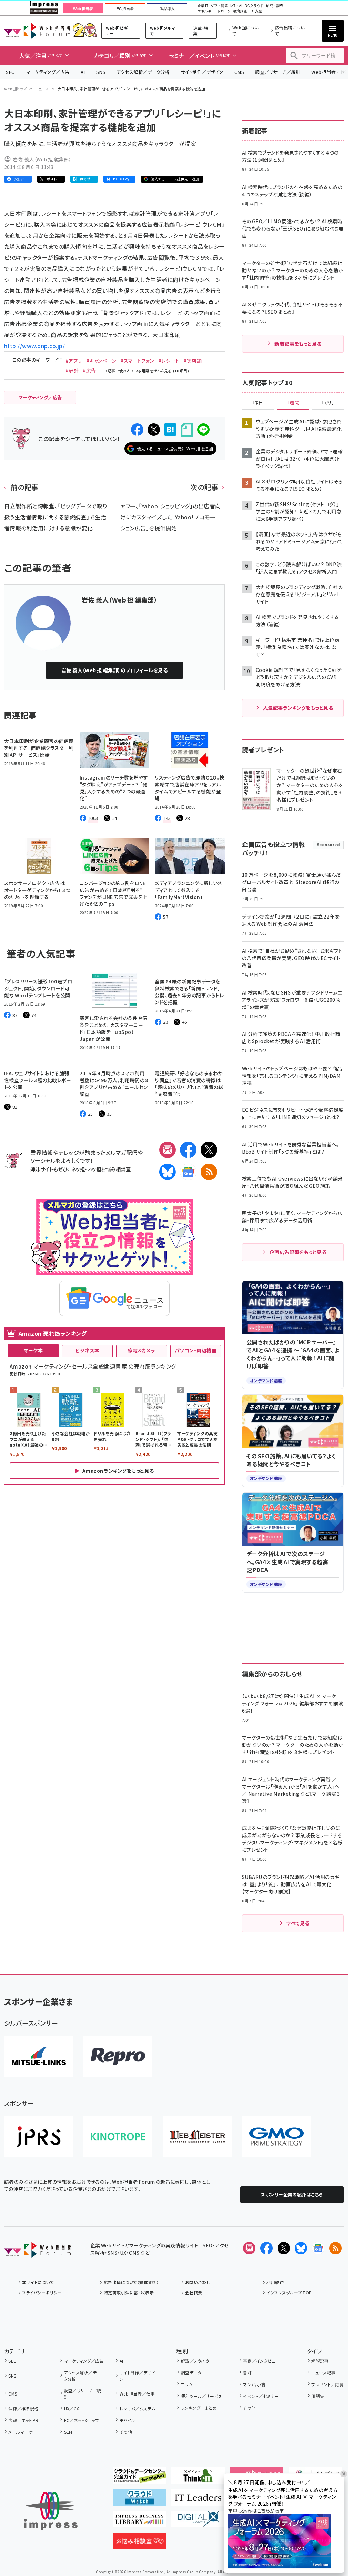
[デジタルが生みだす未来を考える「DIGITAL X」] (198, 2522)
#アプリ (74, 361)
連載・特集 (201, 31)
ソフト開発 (219, 6)
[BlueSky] (168, 1172)
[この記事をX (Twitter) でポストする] (154, 430)
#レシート (169, 361)
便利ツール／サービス (201, 2396)
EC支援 (256, 11)
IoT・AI (236, 6)
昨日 (258, 403)
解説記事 (320, 2361)
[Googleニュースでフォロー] (318, 2248)
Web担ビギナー (117, 31)
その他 (126, 2432)
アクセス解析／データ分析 (143, 72)
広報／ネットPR (23, 2420)
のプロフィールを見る (115, 670)
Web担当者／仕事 (137, 2394)
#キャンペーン (101, 361)
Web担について (245, 31)
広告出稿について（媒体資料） (131, 2282)
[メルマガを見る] (249, 2248)
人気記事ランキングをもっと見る (298, 708)
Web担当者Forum (37, 31)
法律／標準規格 (23, 2408)
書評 (247, 2373)
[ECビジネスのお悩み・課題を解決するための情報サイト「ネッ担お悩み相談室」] (139, 2544)
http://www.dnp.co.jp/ (34, 346)
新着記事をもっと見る (298, 344)
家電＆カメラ (142, 1350)
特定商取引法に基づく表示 (129, 2293)
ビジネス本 (87, 1350)
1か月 (328, 403)
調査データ (191, 2373)
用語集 (318, 2396)
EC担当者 (125, 9)
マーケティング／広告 (48, 72)
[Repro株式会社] (118, 2057)
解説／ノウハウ (195, 2361)
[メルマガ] (168, 1150)
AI (83, 72)
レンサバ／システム (138, 2408)
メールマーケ (20, 2432)
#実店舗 (193, 361)
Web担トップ (16, 89)
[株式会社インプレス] (51, 2511)
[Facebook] (188, 1150)
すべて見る (298, 1923)
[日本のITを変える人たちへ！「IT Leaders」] (198, 2500)
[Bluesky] (301, 2248)
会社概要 (194, 2293)
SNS (101, 72)
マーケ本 (33, 1350)
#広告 (89, 370)
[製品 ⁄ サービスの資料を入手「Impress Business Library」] (139, 2522)
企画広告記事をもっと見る (298, 1252)
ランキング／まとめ (199, 2408)
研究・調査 (275, 6)
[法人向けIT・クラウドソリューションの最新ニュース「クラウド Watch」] (139, 2500)
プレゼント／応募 (327, 2384)
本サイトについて (38, 2282)
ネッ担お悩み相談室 (109, 1169)
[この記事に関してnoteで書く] (187, 430)
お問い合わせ (198, 2282)
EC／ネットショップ (82, 2420)
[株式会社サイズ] (197, 2137)
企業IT (203, 6)
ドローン (224, 11)
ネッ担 (78, 1169)
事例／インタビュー (261, 2361)
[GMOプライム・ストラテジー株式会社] (276, 2137)
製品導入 (167, 9)
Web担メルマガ (163, 31)
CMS (239, 72)
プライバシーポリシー (42, 2293)
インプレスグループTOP (289, 2293)
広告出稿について (290, 31)
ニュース (42, 89)
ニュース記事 (323, 2373)
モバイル (127, 2420)
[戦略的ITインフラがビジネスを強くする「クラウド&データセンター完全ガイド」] (139, 2478)
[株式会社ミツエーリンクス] (39, 2057)
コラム (187, 2384)
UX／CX (72, 2408)
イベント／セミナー (261, 2396)
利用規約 (275, 2282)
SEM (68, 2432)
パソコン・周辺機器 (196, 1350)
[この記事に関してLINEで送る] (203, 430)
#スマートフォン (137, 361)
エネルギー (206, 11)
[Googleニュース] (188, 1172)
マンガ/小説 (254, 2384)
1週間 (293, 403)
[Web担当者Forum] (37, 2252)
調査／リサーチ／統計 (278, 72)
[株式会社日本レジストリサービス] (39, 2137)
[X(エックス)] (209, 1150)
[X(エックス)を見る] (284, 2248)
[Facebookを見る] (266, 2248)
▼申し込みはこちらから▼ (256, 2510)
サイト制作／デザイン (202, 72)
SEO (11, 72)
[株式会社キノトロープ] (118, 2137)
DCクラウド (254, 6)
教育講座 (240, 11)
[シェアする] (137, 430)
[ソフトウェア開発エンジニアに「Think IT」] (198, 2478)
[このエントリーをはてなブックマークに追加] (170, 430)
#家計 (72, 370)
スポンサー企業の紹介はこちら (292, 2195)
